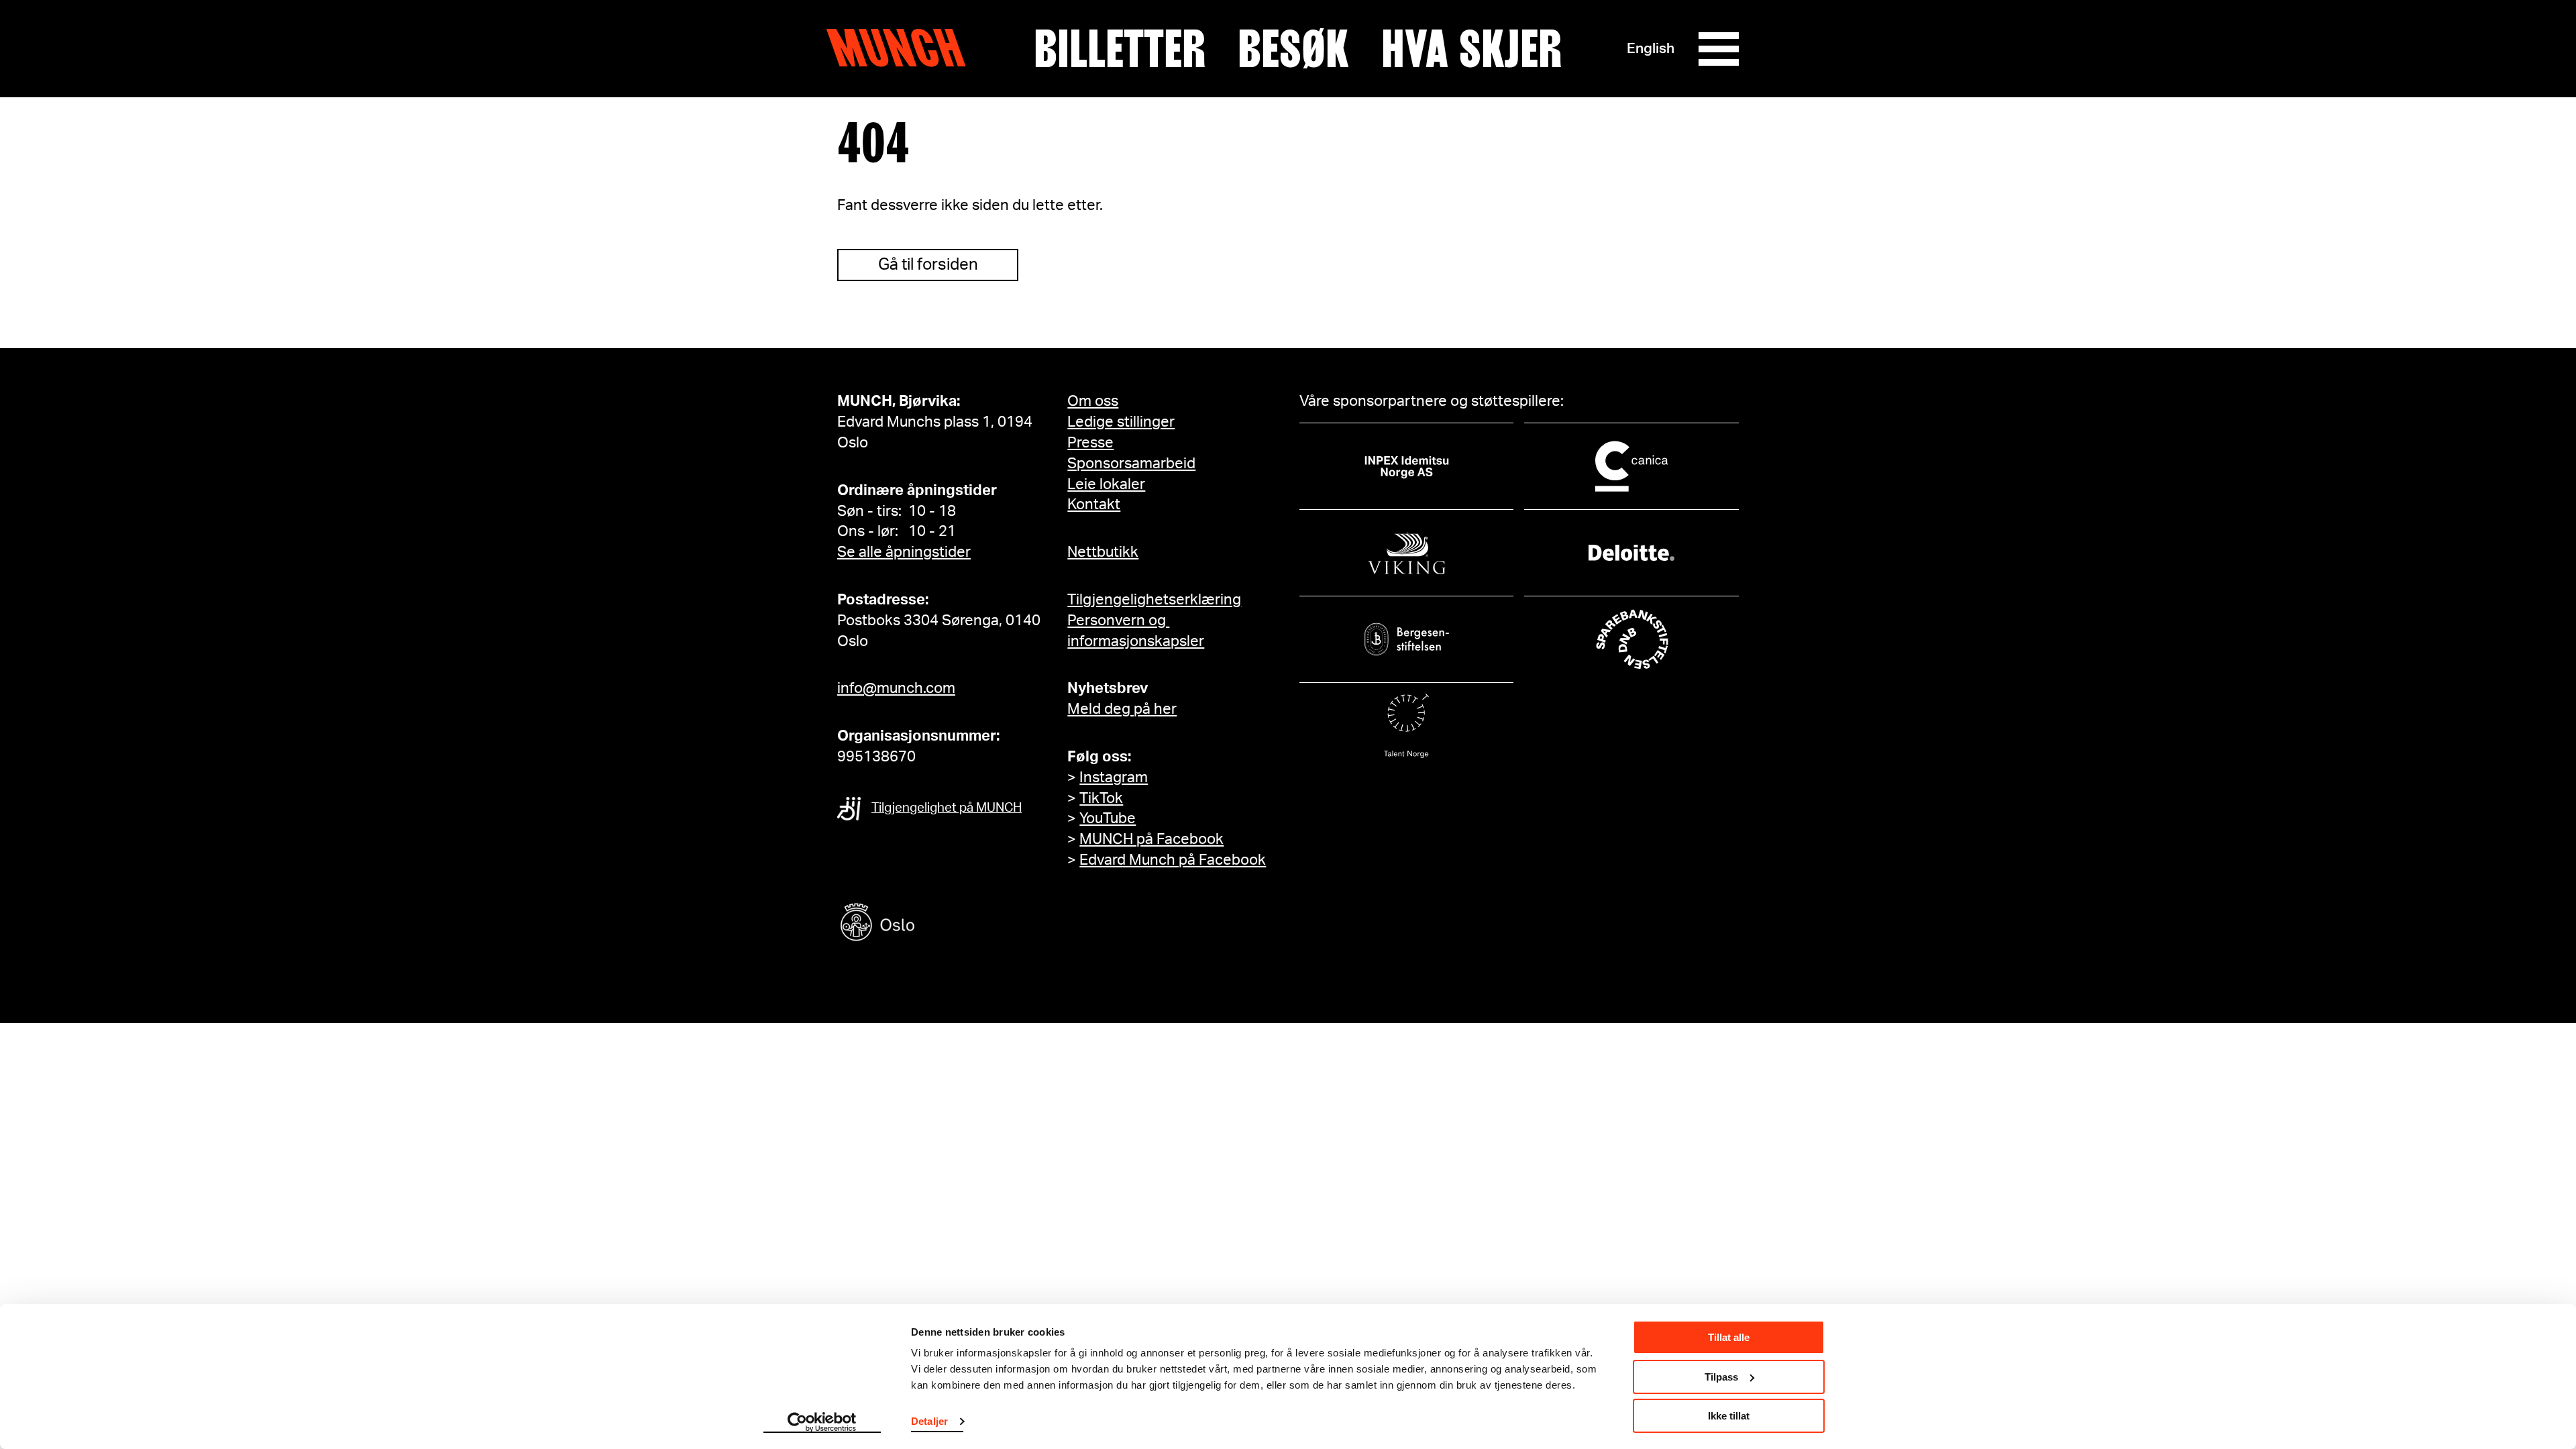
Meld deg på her (1122, 709)
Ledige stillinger (1121, 422)
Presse (1090, 443)
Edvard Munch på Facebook (1173, 860)
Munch (903, 48)
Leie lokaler (1106, 484)
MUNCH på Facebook (1151, 839)
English (1651, 49)
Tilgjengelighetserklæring (1154, 600)
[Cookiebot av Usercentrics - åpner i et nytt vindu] (822, 1423)
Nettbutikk (1103, 552)
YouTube (1108, 818)
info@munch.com (896, 688)
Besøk (1293, 49)
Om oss (1093, 401)
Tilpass (1721, 1377)
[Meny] (1719, 49)
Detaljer (929, 1421)
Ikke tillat (1729, 1416)
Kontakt (1094, 504)
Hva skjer (1471, 49)
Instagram (1114, 777)
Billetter (1120, 49)
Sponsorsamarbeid (1131, 464)
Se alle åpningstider (904, 552)
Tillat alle (1729, 1337)
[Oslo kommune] (938, 924)
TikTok (1101, 798)
